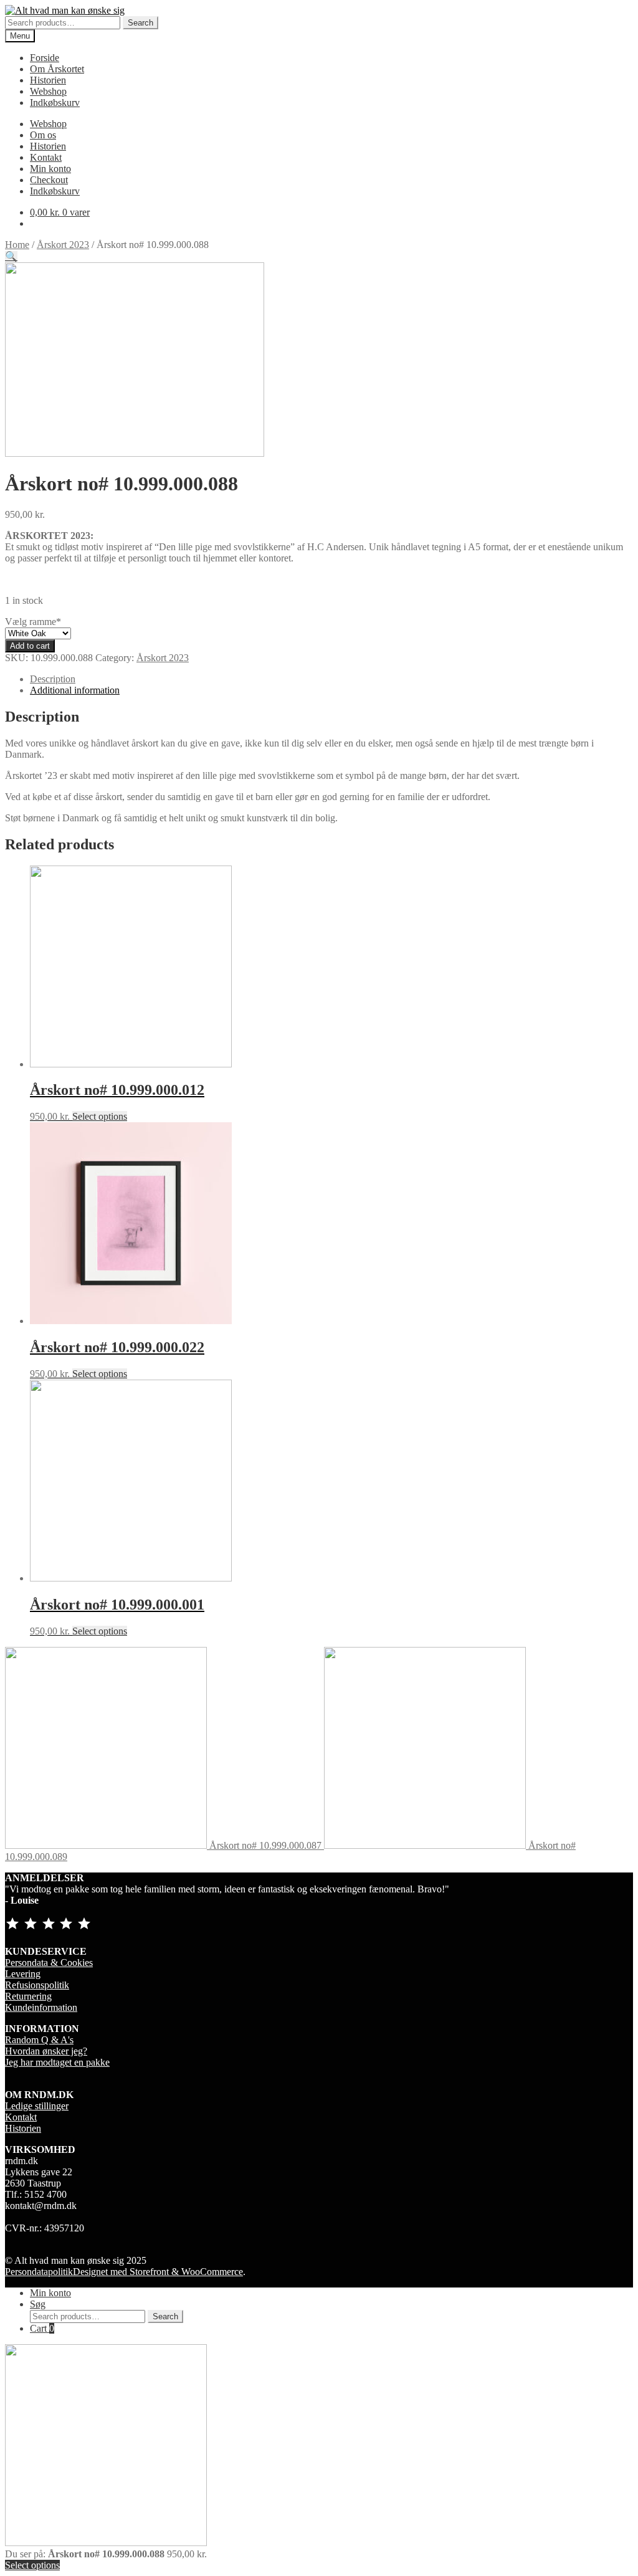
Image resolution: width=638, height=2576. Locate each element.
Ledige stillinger (37, 2106)
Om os (43, 135)
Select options (100, 1116)
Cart (42, 2328)
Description (53, 679)
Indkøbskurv (55, 103)
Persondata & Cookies (49, 1963)
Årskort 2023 (63, 245)
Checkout (49, 180)
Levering (23, 1974)
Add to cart (30, 646)
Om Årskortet (57, 69)
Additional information (75, 690)
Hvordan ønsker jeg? (46, 2051)
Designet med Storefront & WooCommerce (158, 2272)
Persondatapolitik (39, 2272)
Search (140, 23)
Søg (38, 2304)
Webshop (48, 91)
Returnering (28, 1996)
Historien (48, 80)
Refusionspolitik (37, 1985)
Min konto (50, 169)
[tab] (331, 679)
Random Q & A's (39, 2040)
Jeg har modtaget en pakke (57, 2062)
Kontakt (46, 157)
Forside (45, 58)
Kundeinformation (41, 2007)
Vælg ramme (33, 622)
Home (17, 245)
